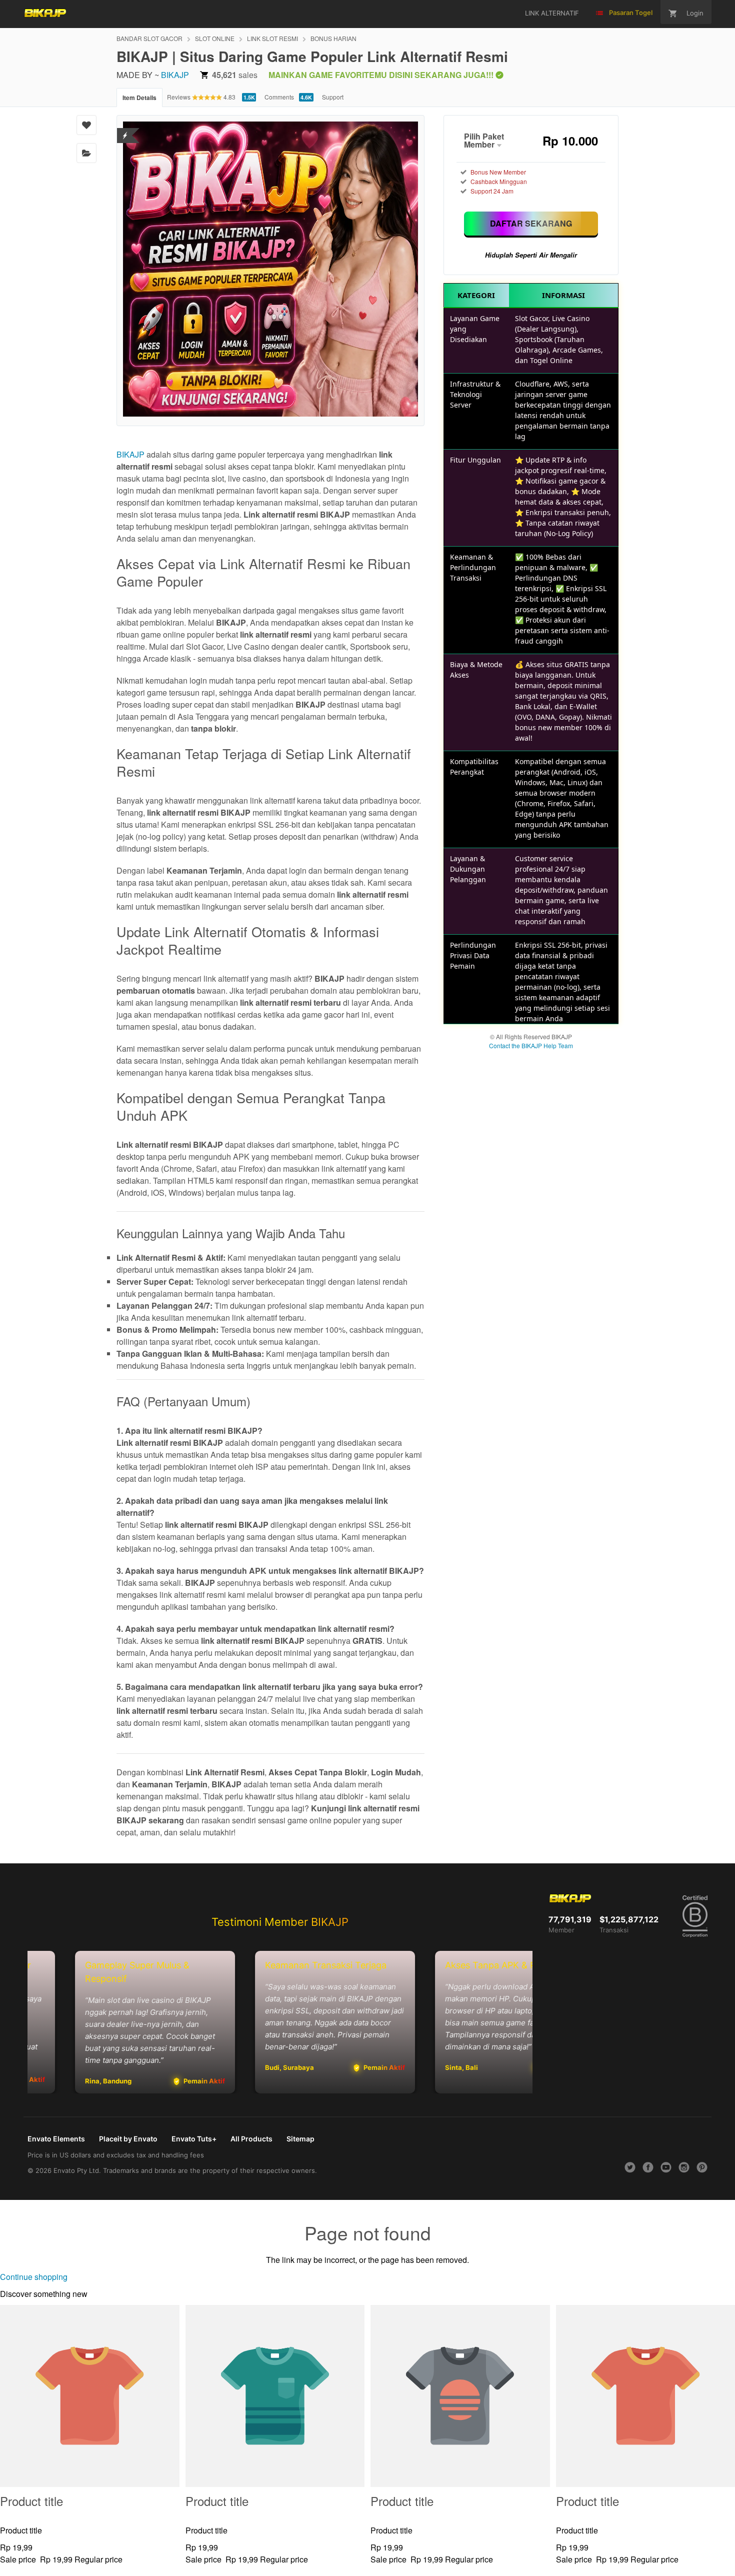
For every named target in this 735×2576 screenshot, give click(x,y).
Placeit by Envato (128, 2139)
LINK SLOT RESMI (272, 38)
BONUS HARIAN (333, 38)
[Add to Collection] (86, 153)
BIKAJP (175, 75)
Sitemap (300, 2139)
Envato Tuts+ (194, 2139)
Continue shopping (34, 2277)
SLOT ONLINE (215, 38)
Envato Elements (56, 2139)
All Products (251, 2139)
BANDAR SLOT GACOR (149, 38)
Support (333, 97)
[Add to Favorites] (86, 125)
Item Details (139, 98)
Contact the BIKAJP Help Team (531, 1045)
